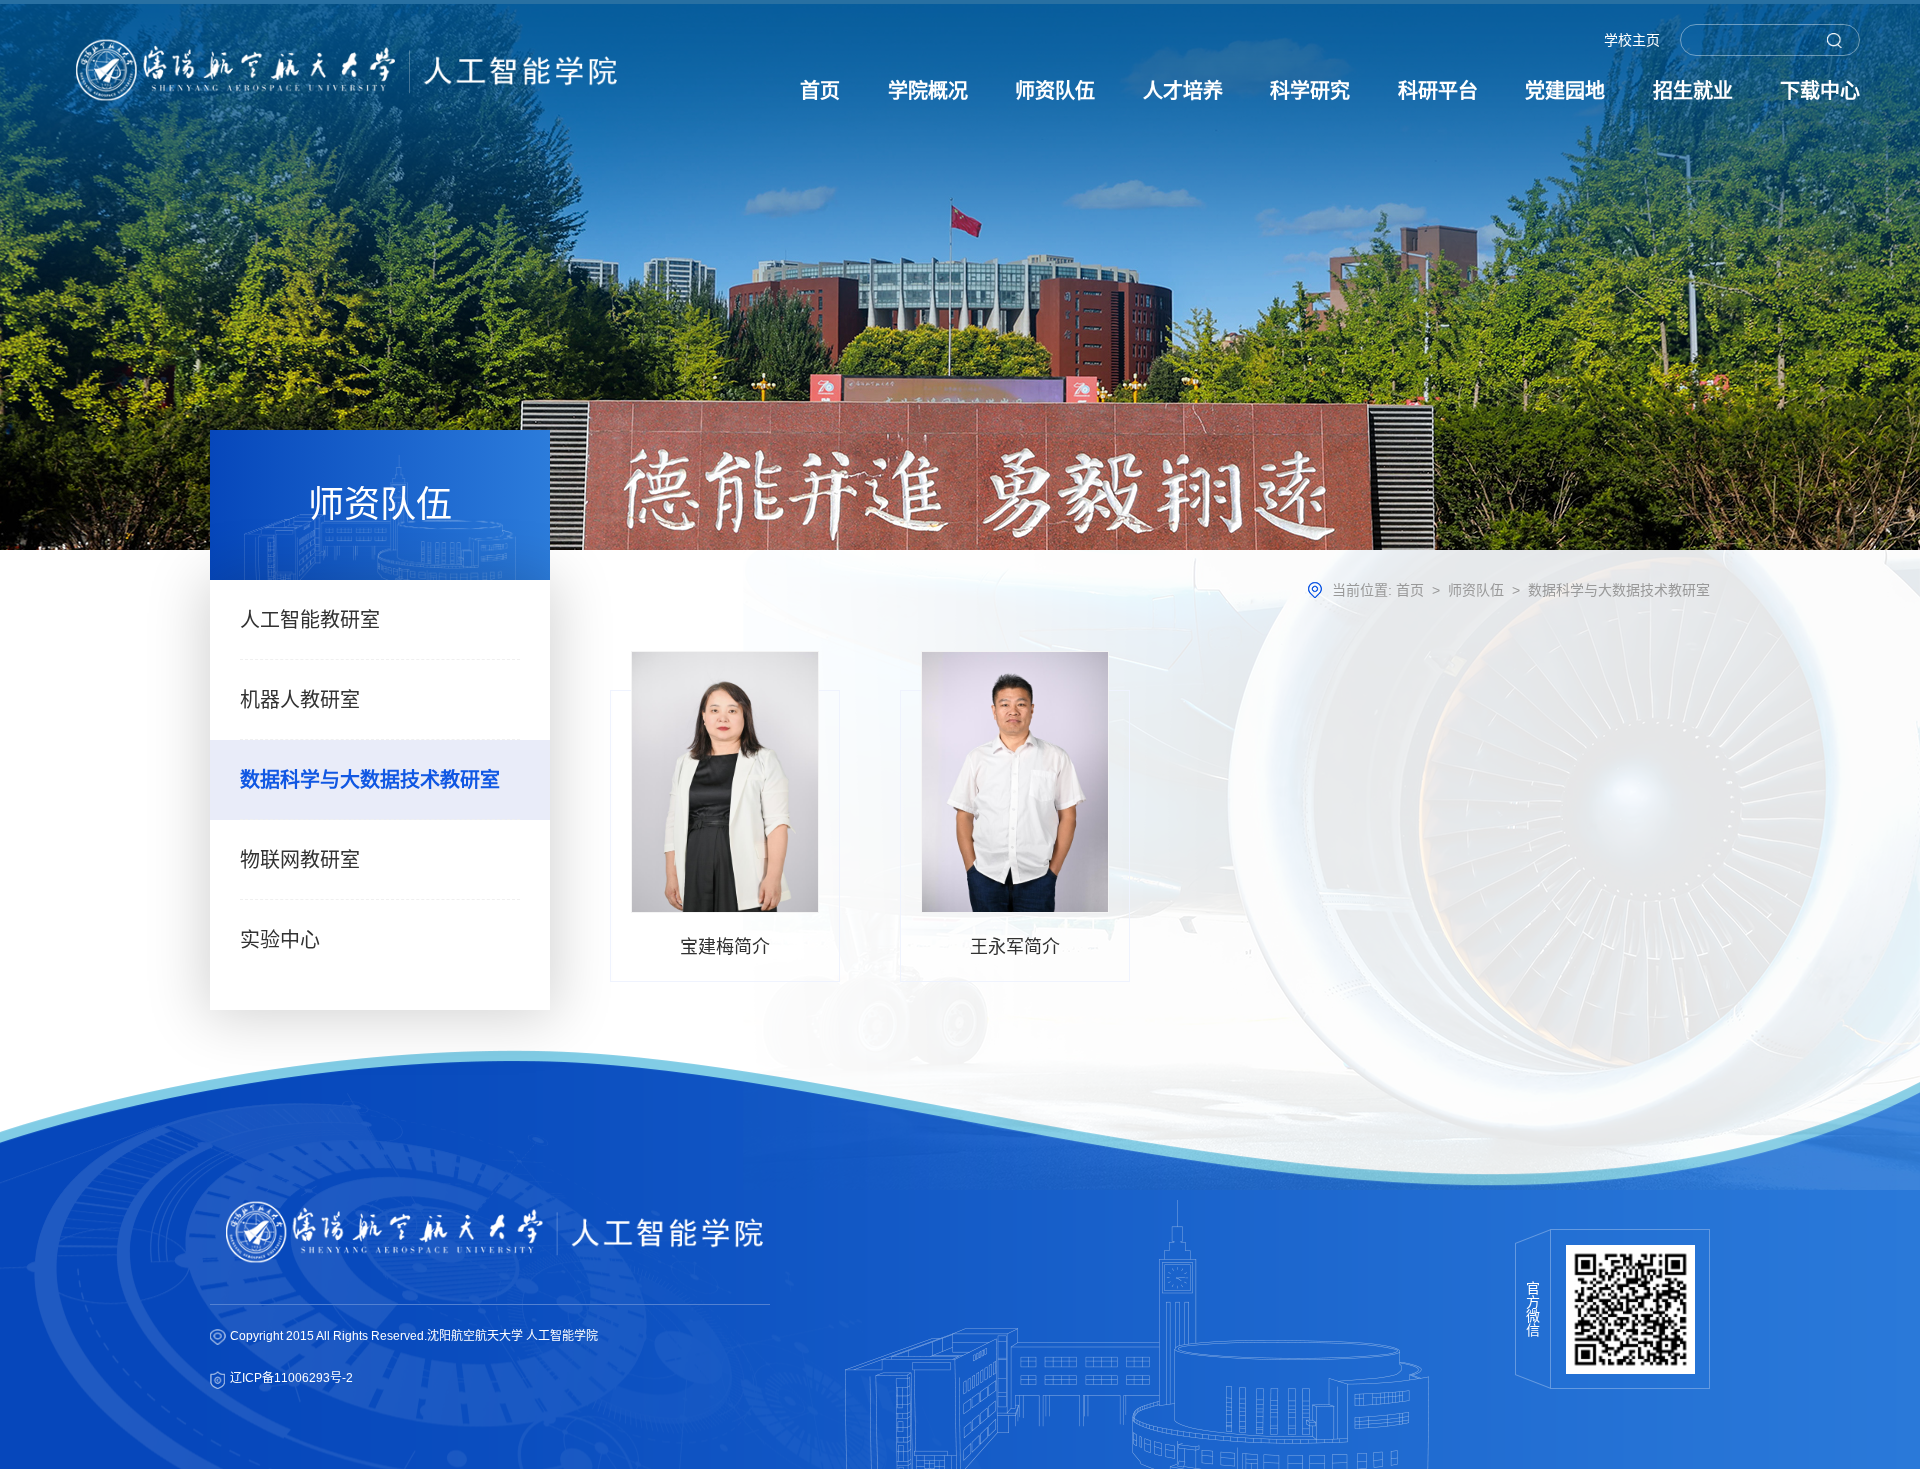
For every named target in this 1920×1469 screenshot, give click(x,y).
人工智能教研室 (310, 620)
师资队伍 (1476, 590)
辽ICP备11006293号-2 (291, 1378)
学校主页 (1632, 40)
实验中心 (280, 940)
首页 (1410, 590)
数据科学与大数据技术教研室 (370, 780)
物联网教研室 (300, 860)
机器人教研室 (300, 700)
